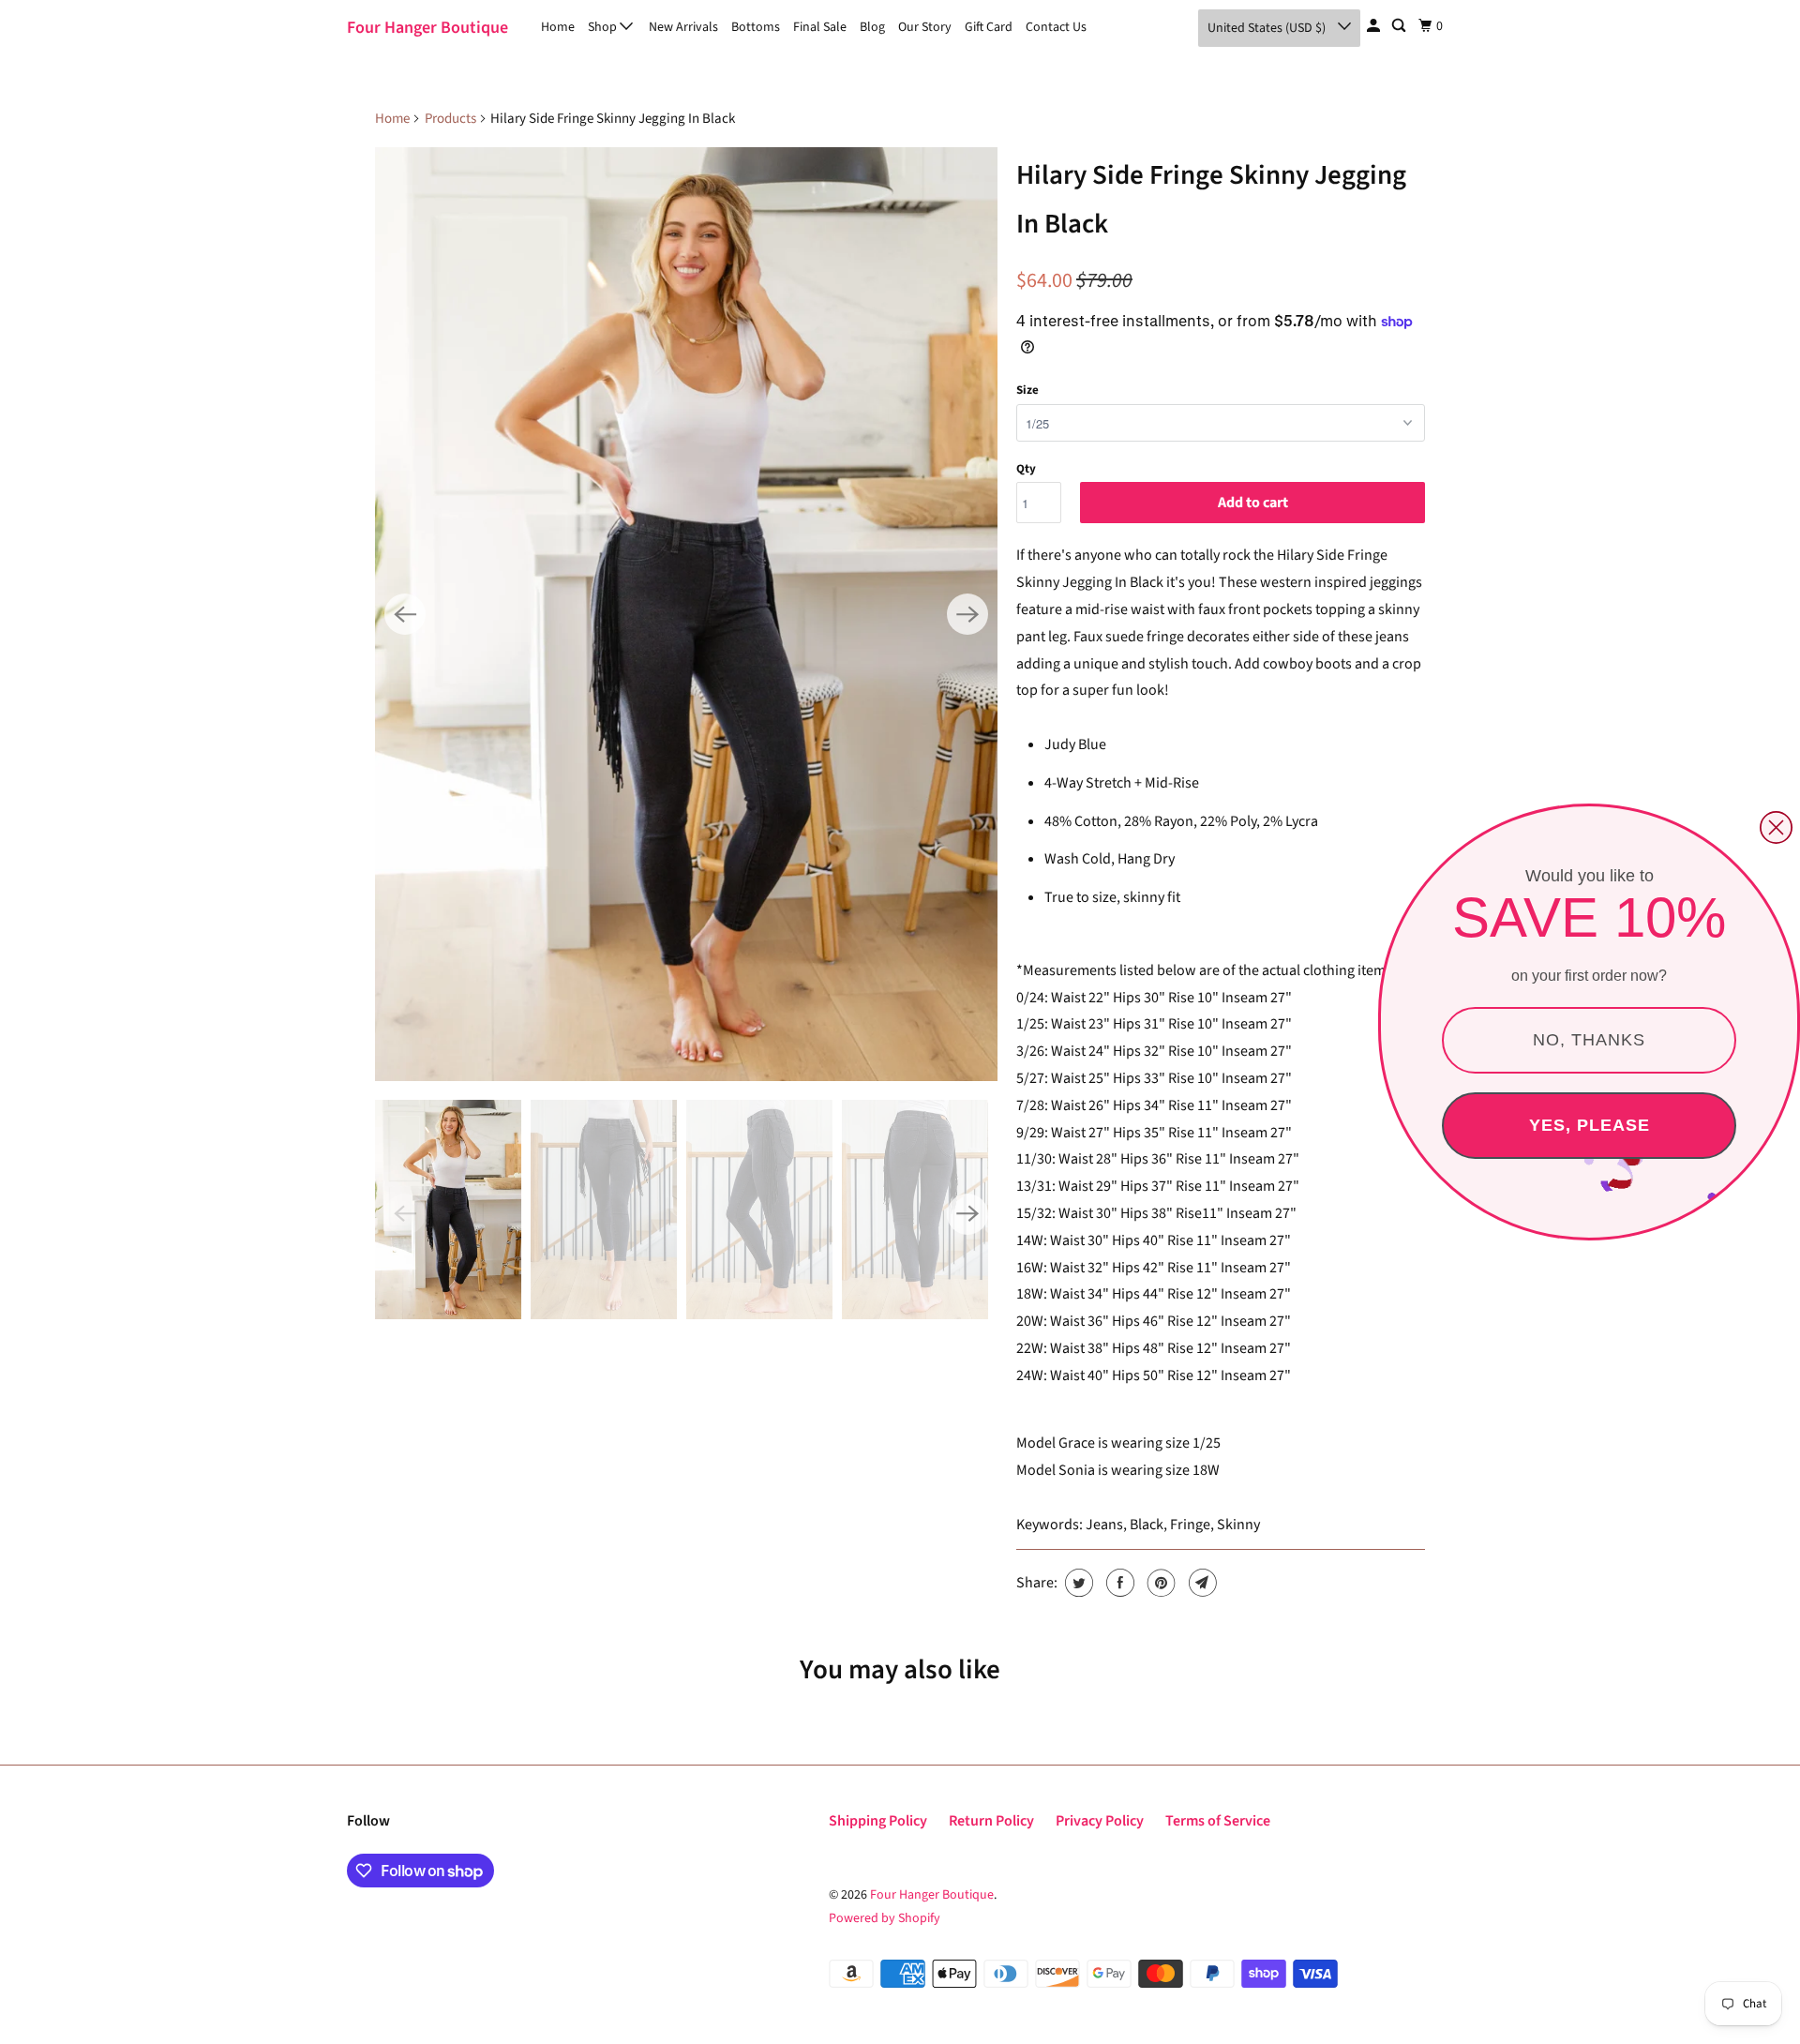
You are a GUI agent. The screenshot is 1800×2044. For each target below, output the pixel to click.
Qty (1026, 469)
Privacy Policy (1100, 1821)
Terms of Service (1218, 1821)
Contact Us (1056, 27)
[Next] (967, 614)
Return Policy (991, 1821)
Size (1027, 390)
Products (450, 119)
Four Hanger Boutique (427, 28)
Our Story (925, 27)
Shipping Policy (878, 1821)
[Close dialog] (1776, 827)
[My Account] (1375, 26)
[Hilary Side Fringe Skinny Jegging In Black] (686, 614)
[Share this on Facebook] (1118, 1583)
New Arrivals (683, 27)
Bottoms (756, 27)
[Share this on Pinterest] (1159, 1583)
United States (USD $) (1268, 28)
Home (558, 27)
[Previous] (405, 614)
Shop (604, 27)
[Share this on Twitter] (1077, 1583)
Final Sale (820, 27)
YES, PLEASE (1590, 1125)
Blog (872, 27)
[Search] (1400, 26)
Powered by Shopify (885, 1918)
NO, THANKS (1589, 1040)
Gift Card (989, 27)
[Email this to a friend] (1200, 1583)
